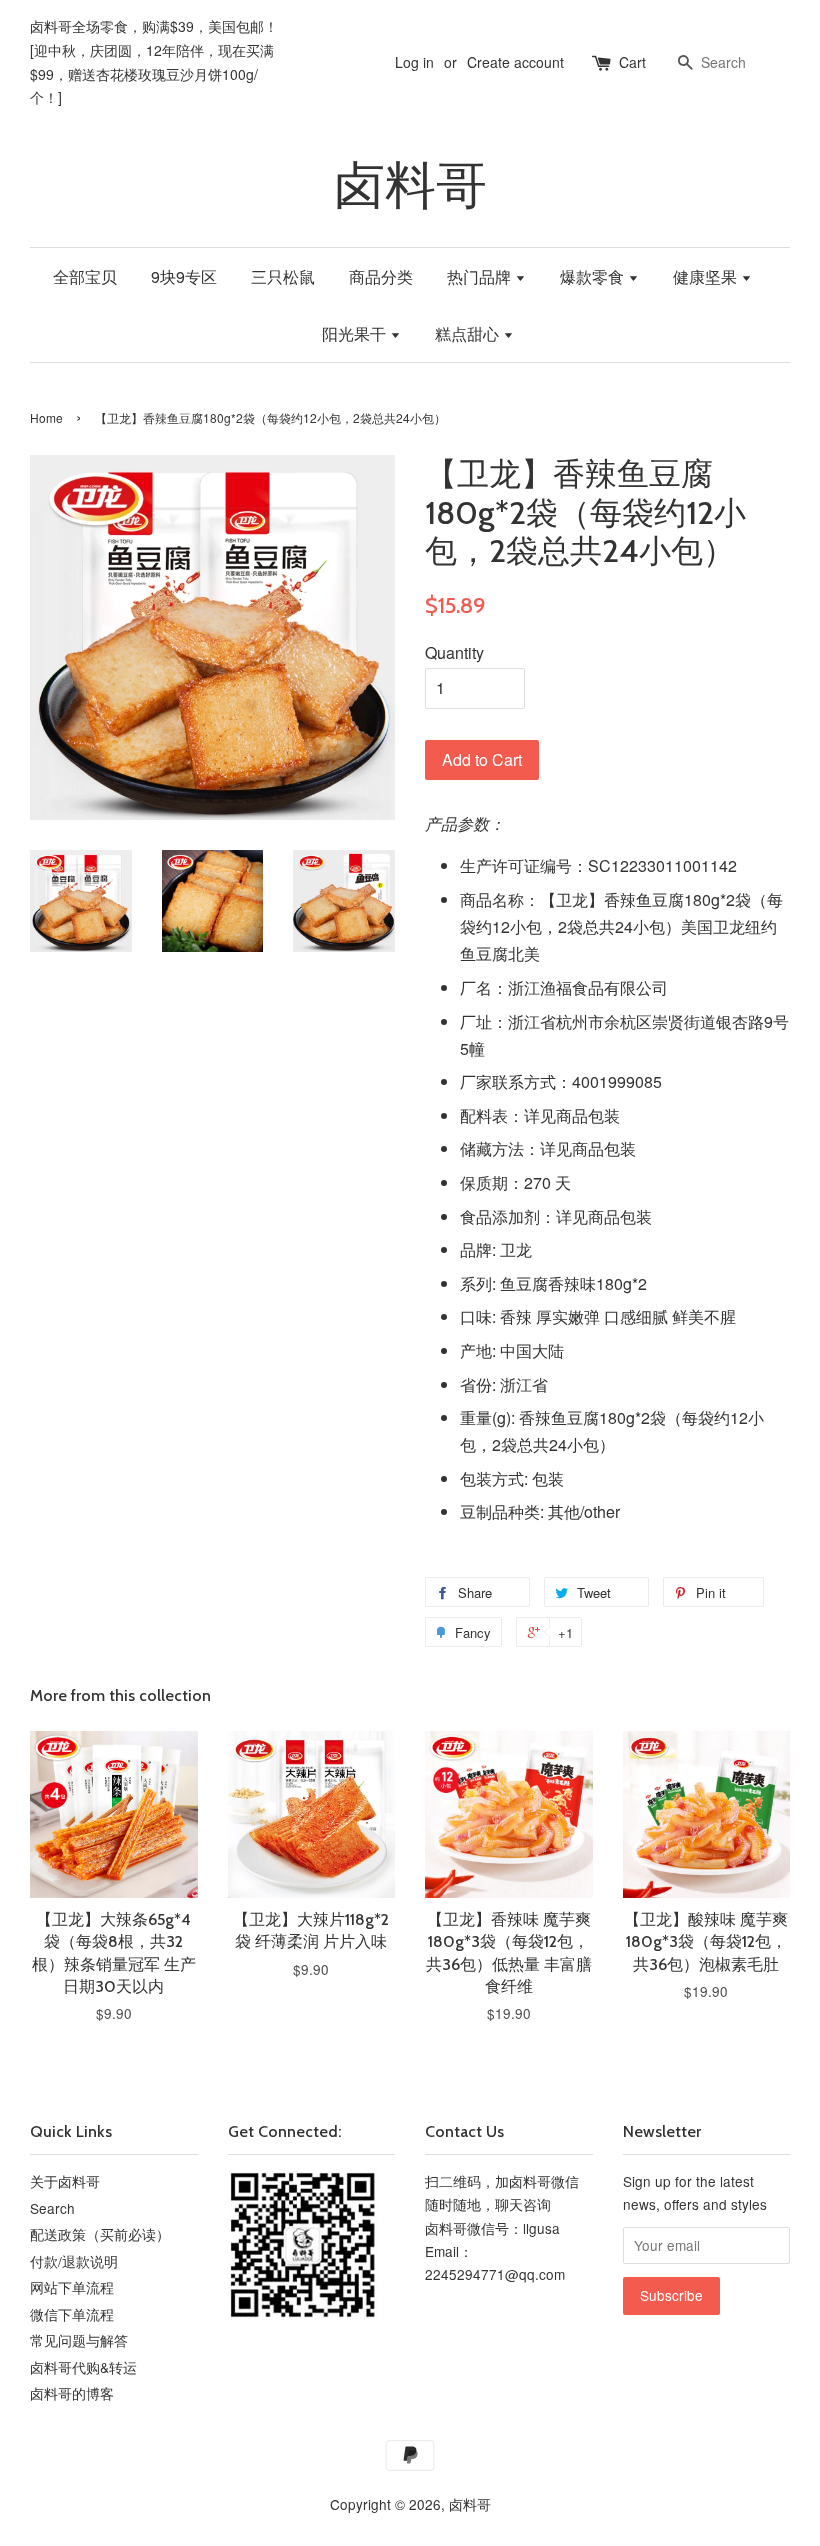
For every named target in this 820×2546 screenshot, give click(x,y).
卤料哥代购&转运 (83, 2367)
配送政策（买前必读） (100, 2234)
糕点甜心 (469, 333)
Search (52, 2208)
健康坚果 (707, 276)
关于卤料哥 (65, 2181)
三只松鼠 (283, 276)
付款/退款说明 (74, 2261)
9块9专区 (184, 276)
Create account (515, 62)
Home (46, 417)
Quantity (454, 652)
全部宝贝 (85, 276)
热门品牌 (481, 276)
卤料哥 (410, 185)
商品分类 (381, 276)
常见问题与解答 (79, 2340)
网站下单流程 (72, 2287)
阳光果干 (356, 333)
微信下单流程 (72, 2314)
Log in (414, 62)
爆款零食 (594, 276)
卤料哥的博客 (72, 2393)
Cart (632, 62)
